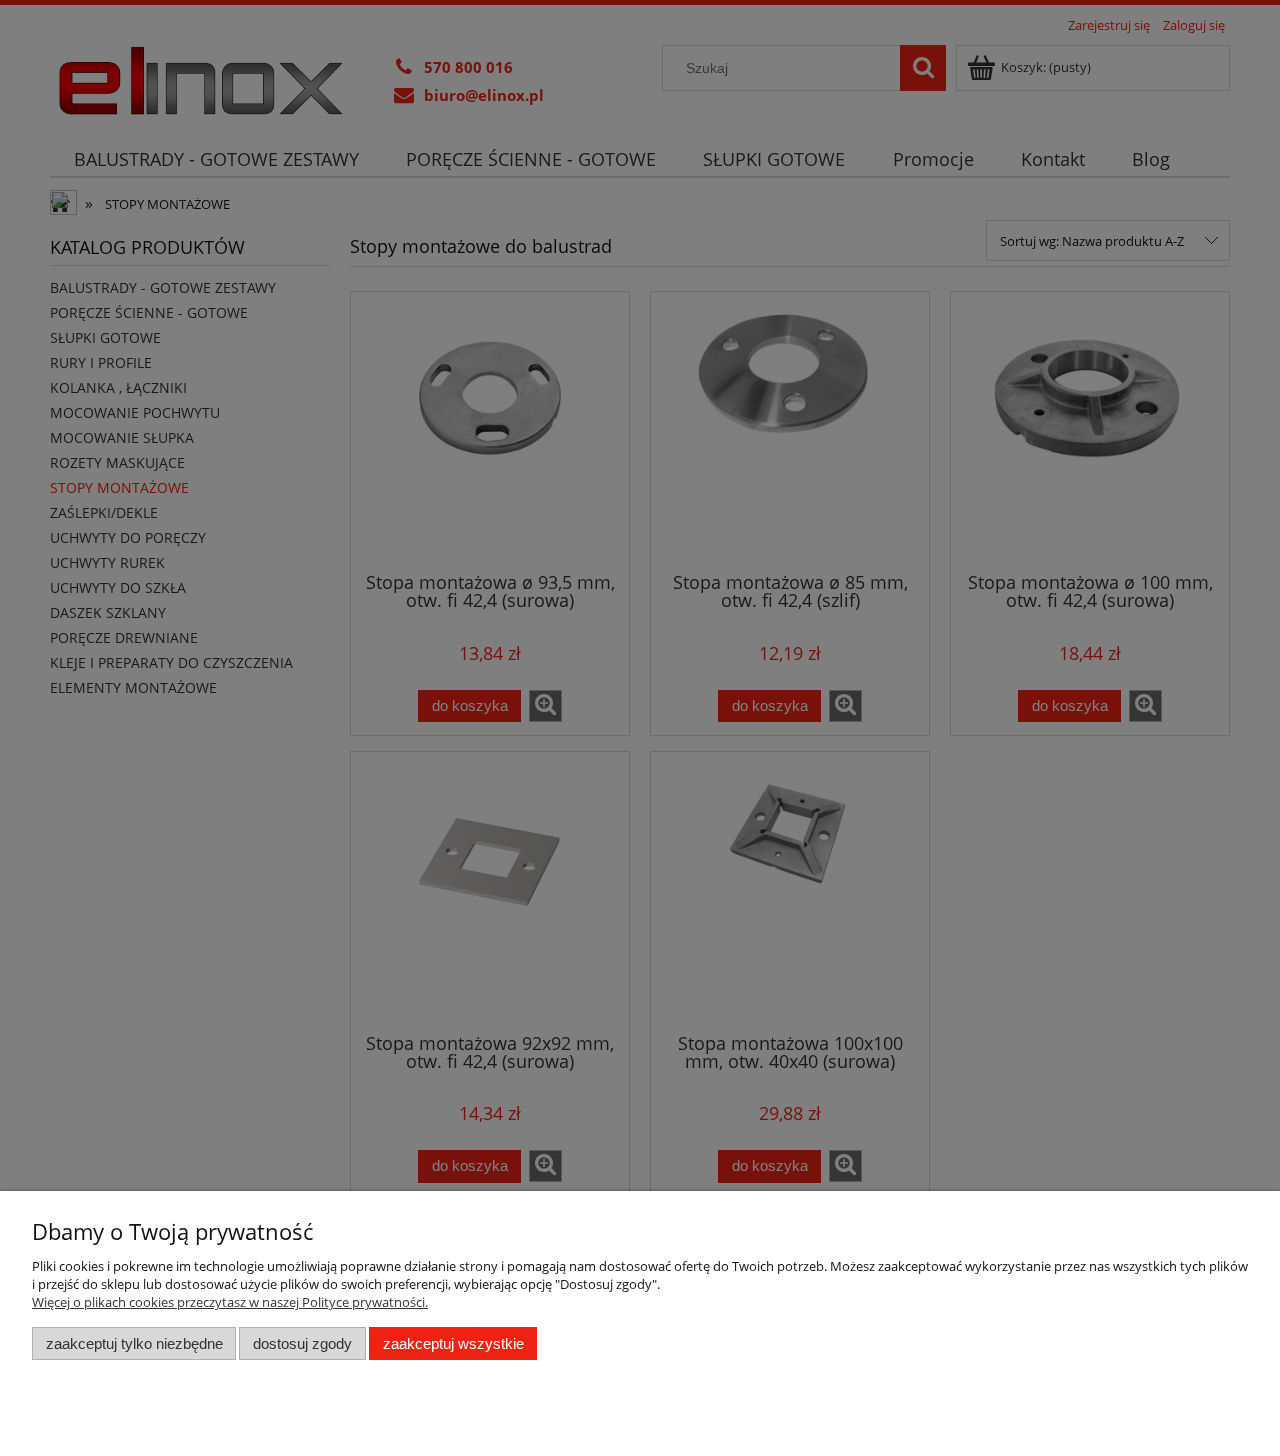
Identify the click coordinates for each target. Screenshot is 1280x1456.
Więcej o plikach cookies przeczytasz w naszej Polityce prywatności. (230, 1302)
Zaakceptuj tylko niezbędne (134, 1343)
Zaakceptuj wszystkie (453, 1343)
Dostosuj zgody (302, 1343)
